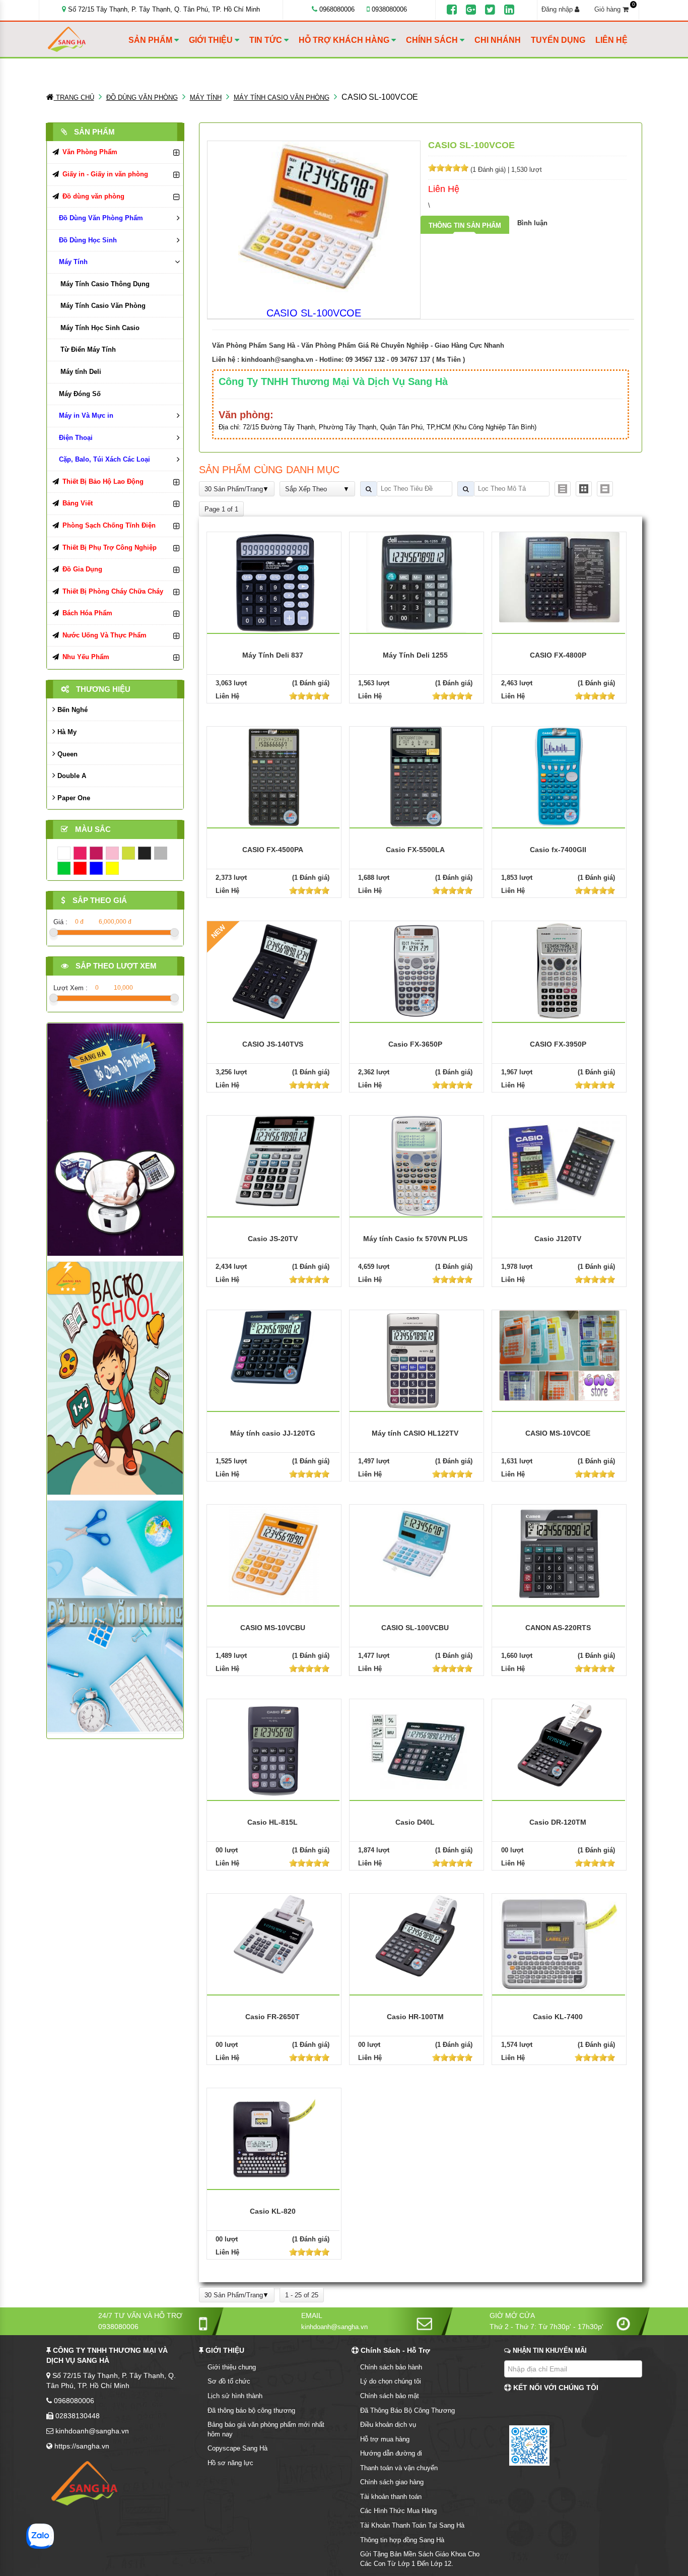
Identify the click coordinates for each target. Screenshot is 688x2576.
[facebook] (452, 10)
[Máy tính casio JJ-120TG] (274, 1347)
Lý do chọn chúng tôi (391, 2381)
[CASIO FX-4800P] (560, 577)
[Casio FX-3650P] (417, 971)
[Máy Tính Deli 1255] (416, 582)
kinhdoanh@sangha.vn (277, 360)
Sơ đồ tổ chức (229, 2381)
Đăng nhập (558, 9)
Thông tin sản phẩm (465, 226)
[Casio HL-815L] (274, 1749)
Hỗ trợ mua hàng (385, 2439)
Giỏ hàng (614, 9)
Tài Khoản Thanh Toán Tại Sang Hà (412, 2525)
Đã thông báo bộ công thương (251, 2410)
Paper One (73, 798)
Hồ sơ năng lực (230, 2463)
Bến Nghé (72, 710)
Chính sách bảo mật (390, 2396)
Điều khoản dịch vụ (388, 2425)
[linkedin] (509, 10)
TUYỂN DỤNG (558, 40)
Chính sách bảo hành (391, 2367)
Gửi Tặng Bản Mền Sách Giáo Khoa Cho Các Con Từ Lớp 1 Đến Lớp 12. (420, 2559)
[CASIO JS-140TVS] (274, 971)
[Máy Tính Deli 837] (274, 582)
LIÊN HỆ (611, 40)
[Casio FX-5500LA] (417, 776)
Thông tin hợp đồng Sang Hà (402, 2540)
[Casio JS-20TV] (274, 1160)
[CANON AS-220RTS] (560, 1553)
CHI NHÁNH (498, 40)
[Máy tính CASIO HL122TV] (417, 1360)
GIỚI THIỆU (212, 40)
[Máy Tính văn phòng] (115, 1616)
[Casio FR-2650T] (274, 1934)
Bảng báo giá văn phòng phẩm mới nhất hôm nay (266, 2429)
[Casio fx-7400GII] (559, 776)
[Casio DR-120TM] (560, 1744)
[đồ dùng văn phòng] (115, 1139)
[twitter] (490, 10)
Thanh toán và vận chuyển (399, 2468)
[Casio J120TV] (560, 1162)
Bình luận (532, 223)
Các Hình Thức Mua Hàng (398, 2511)
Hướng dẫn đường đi (391, 2453)
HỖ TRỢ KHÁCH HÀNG (345, 40)
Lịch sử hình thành (235, 2396)
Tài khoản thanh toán (391, 2497)
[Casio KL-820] (274, 2138)
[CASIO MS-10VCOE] (560, 1355)
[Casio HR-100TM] (417, 1935)
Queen (66, 754)
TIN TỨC (267, 40)
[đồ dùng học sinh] (115, 1378)
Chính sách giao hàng (392, 2482)
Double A (71, 776)
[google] (471, 10)
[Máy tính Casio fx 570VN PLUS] (417, 1165)
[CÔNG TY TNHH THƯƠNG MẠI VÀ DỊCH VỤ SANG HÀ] (86, 40)
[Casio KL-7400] (560, 1943)
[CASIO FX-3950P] (559, 971)
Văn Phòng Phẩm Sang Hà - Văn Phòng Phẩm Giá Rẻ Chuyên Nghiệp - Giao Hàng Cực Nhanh (358, 345)
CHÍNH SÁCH (433, 40)
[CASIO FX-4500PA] (274, 776)
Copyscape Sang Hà (237, 2448)
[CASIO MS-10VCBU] (274, 1554)
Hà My (66, 732)
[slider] (448, 168)
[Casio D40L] (417, 1749)
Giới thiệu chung (232, 2367)
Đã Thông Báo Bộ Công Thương (407, 2410)
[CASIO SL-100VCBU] (417, 1544)
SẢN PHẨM (151, 40)
